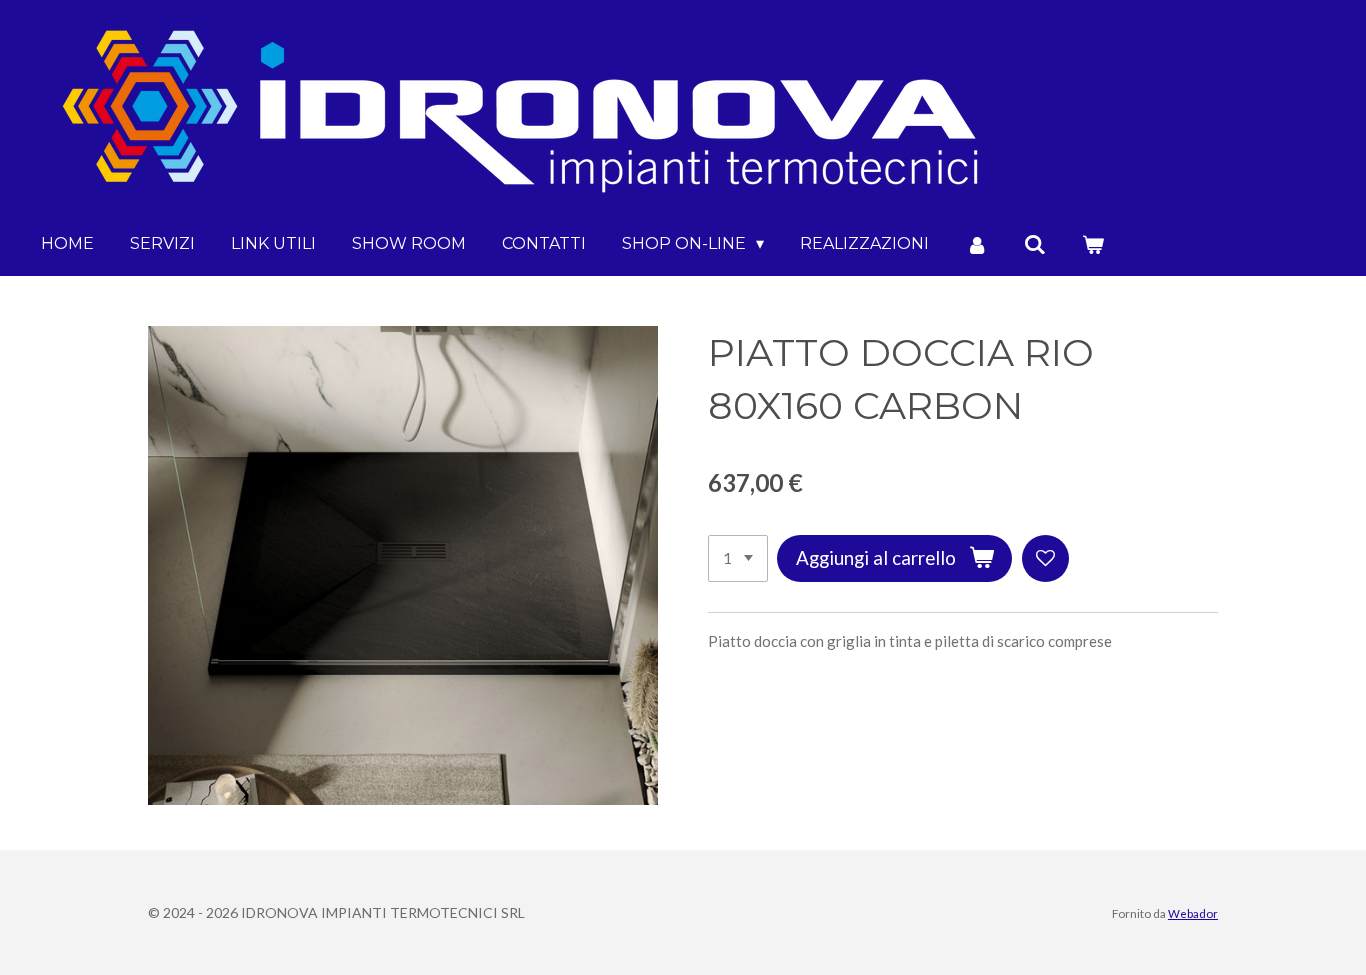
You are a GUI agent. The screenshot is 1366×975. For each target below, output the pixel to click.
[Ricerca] (1035, 244)
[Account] (976, 244)
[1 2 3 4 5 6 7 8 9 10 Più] (738, 558)
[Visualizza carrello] (1093, 244)
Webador (1193, 913)
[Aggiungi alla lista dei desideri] (1045, 558)
